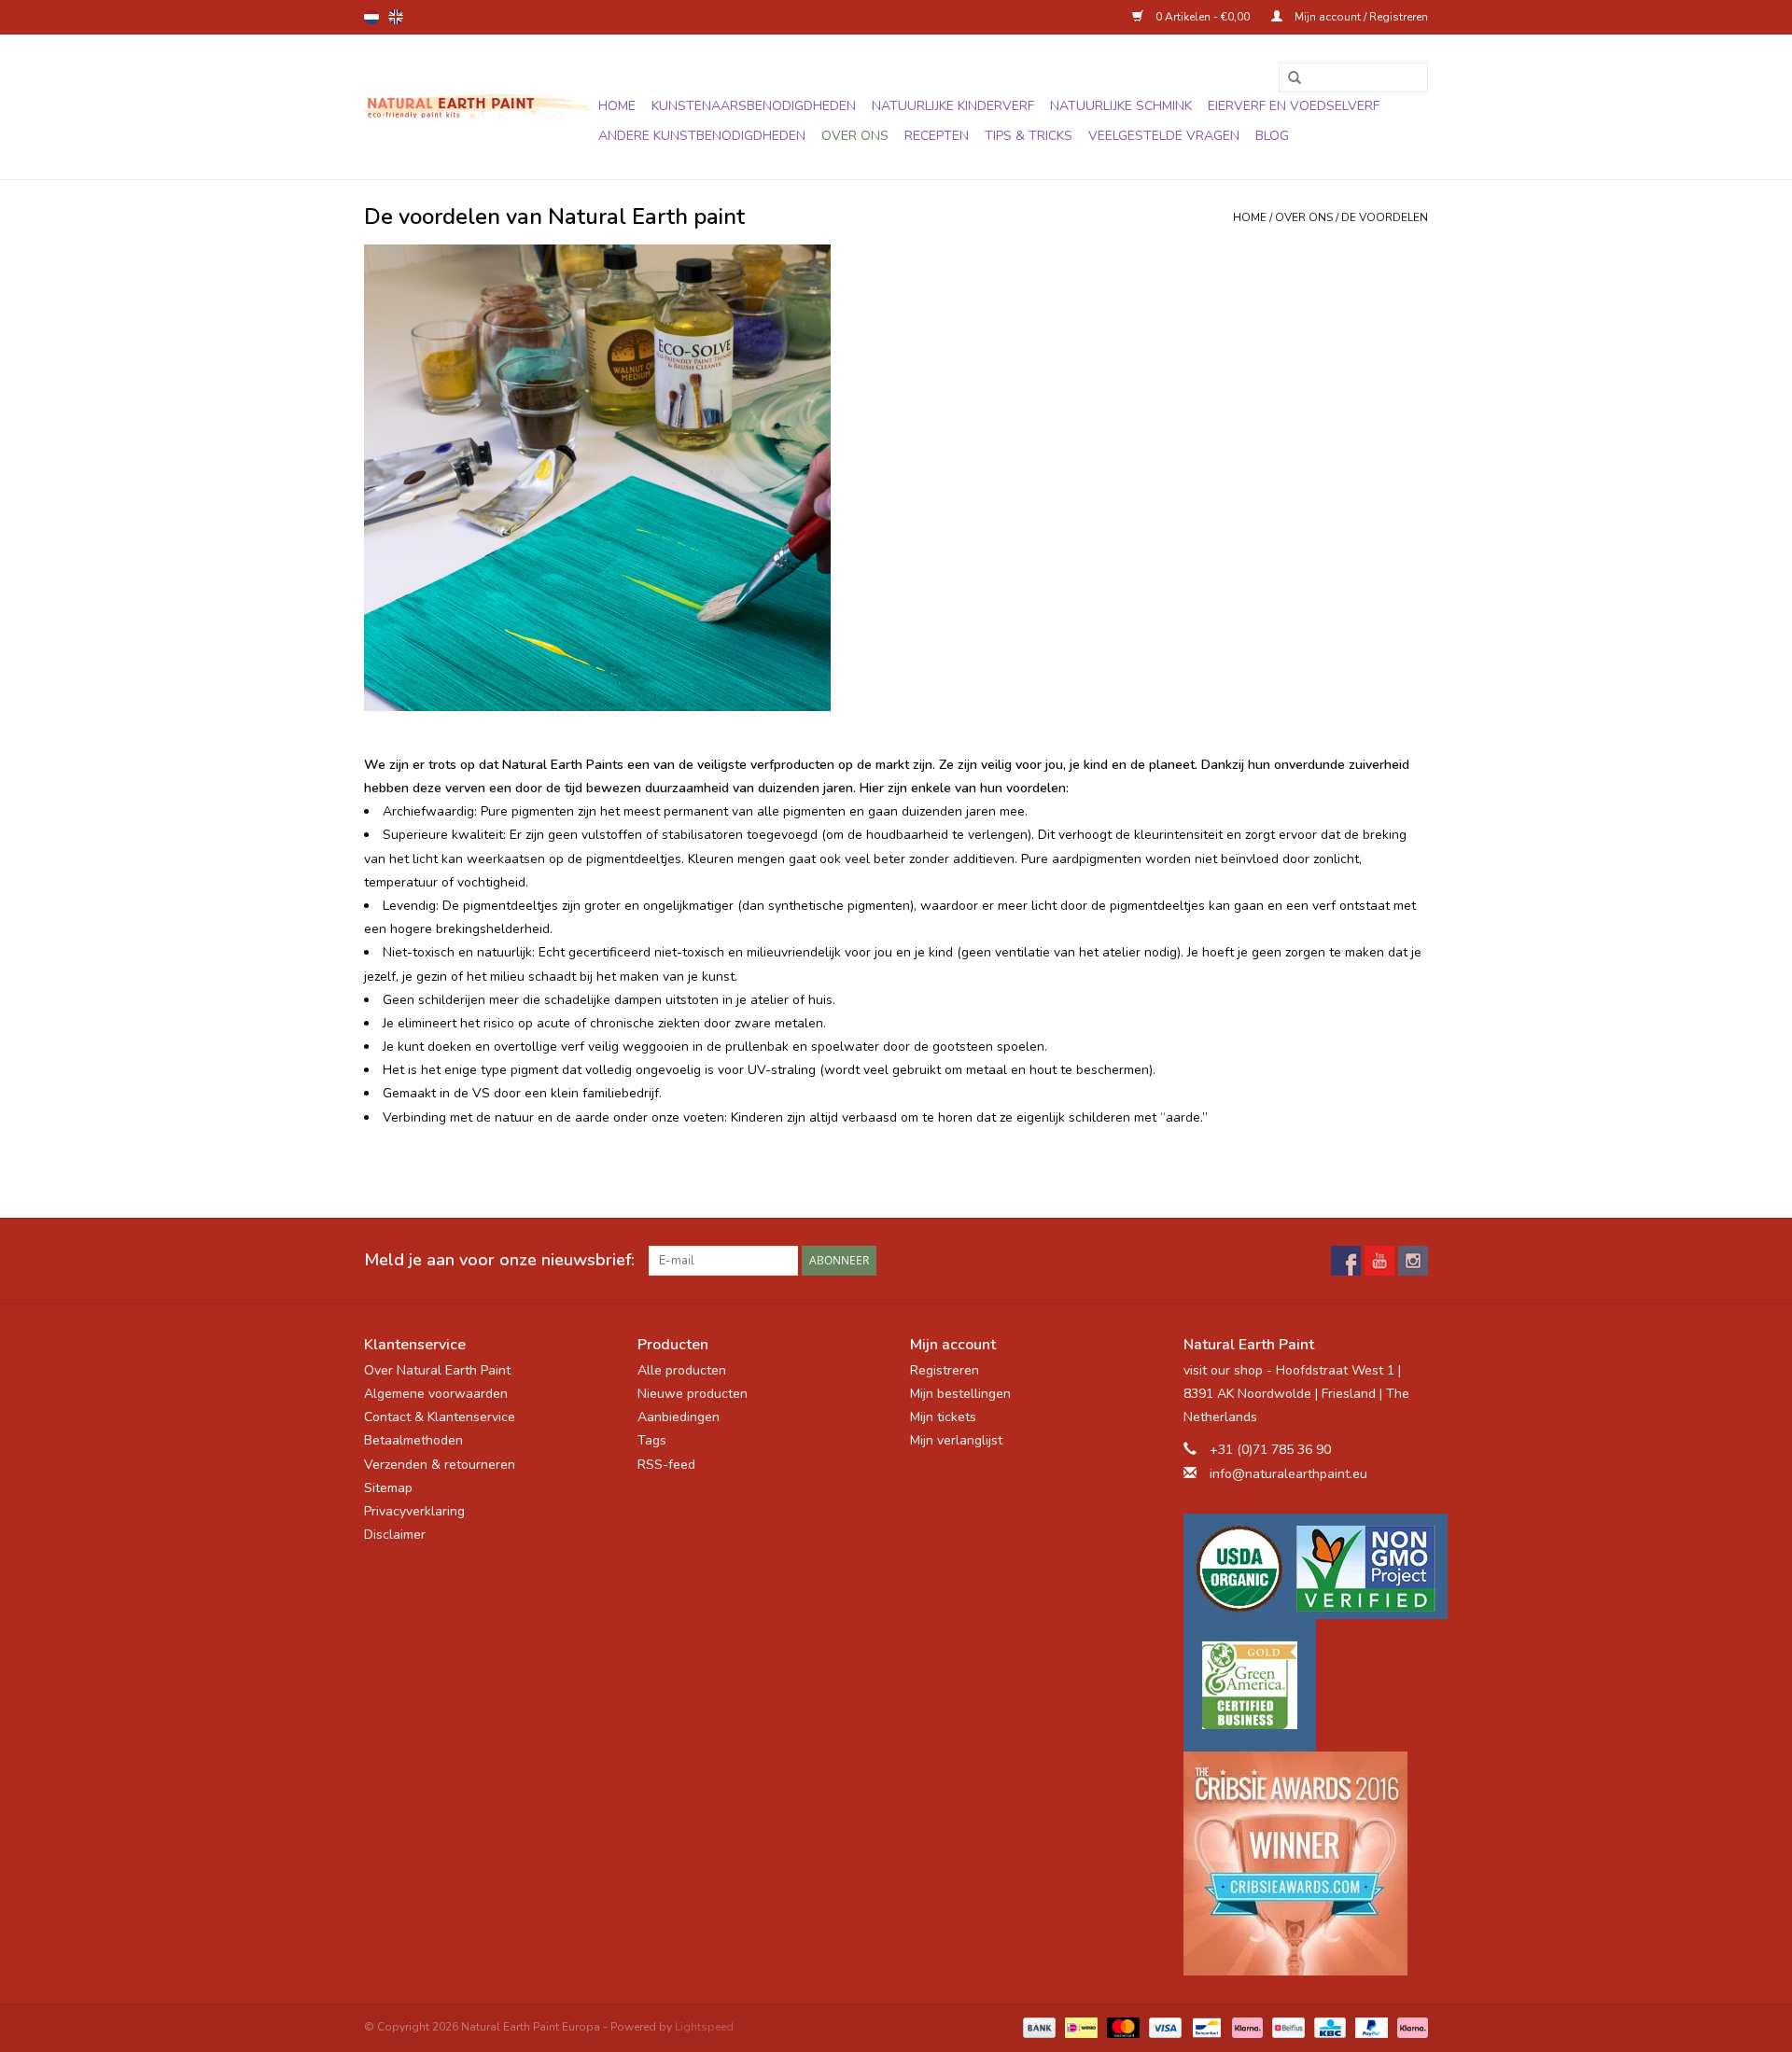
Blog (1272, 136)
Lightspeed (704, 2027)
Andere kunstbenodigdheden (702, 136)
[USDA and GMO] (1306, 1566)
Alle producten (682, 1370)
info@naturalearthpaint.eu (1288, 1474)
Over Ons (855, 136)
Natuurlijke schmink (1121, 106)
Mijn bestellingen (960, 1394)
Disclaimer (395, 1535)
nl (371, 17)
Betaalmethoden (413, 1440)
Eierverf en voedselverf (1294, 106)
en (396, 17)
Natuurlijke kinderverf (953, 106)
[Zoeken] (1288, 78)
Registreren (945, 1370)
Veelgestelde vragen (1164, 136)
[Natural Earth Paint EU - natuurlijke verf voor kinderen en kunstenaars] (478, 107)
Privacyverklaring (414, 1511)
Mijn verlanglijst (956, 1440)
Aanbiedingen (679, 1417)
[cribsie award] (1306, 1864)
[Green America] (1306, 1685)
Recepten (937, 136)
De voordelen (1385, 217)
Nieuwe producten (693, 1394)
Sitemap (388, 1488)
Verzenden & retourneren (440, 1465)
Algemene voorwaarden (436, 1394)
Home (617, 106)
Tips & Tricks (1029, 136)
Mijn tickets (943, 1417)
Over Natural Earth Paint (437, 1370)
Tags (652, 1440)
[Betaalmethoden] (1037, 2027)
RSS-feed (666, 1465)
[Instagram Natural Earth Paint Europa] (1413, 1261)
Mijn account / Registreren (1360, 17)
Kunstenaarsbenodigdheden (754, 106)
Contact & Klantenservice (440, 1417)
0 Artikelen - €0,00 (1203, 17)
